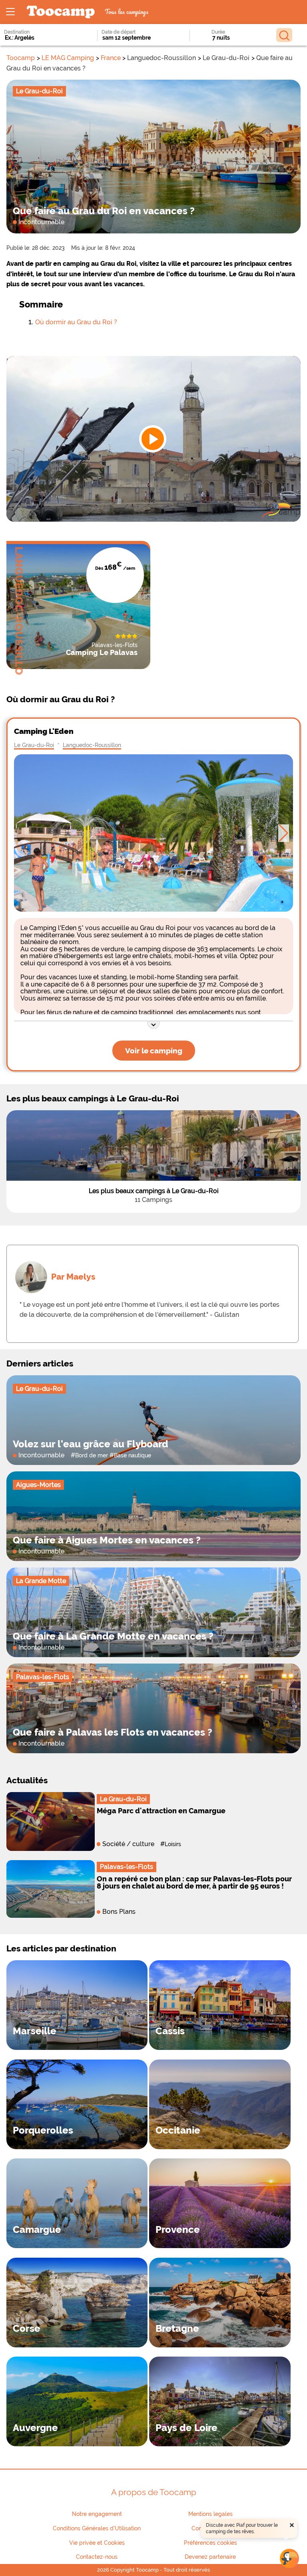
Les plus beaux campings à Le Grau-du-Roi (154, 1191)
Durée (218, 32)
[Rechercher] (284, 35)
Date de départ (119, 32)
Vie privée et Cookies (97, 2543)
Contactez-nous (97, 2557)
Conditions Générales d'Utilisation (97, 2528)
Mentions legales (210, 2514)
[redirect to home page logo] (61, 12)
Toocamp (21, 58)
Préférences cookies (210, 2543)
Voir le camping (154, 1051)
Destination (17, 32)
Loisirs (173, 1844)
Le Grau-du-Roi (34, 745)
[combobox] (40, 38)
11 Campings (153, 1200)
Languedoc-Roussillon (92, 745)
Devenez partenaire (210, 2557)
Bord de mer (92, 1455)
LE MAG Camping (68, 58)
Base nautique (133, 1455)
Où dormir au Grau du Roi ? (76, 322)
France (111, 58)
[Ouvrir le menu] (10, 12)
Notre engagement (97, 2514)
